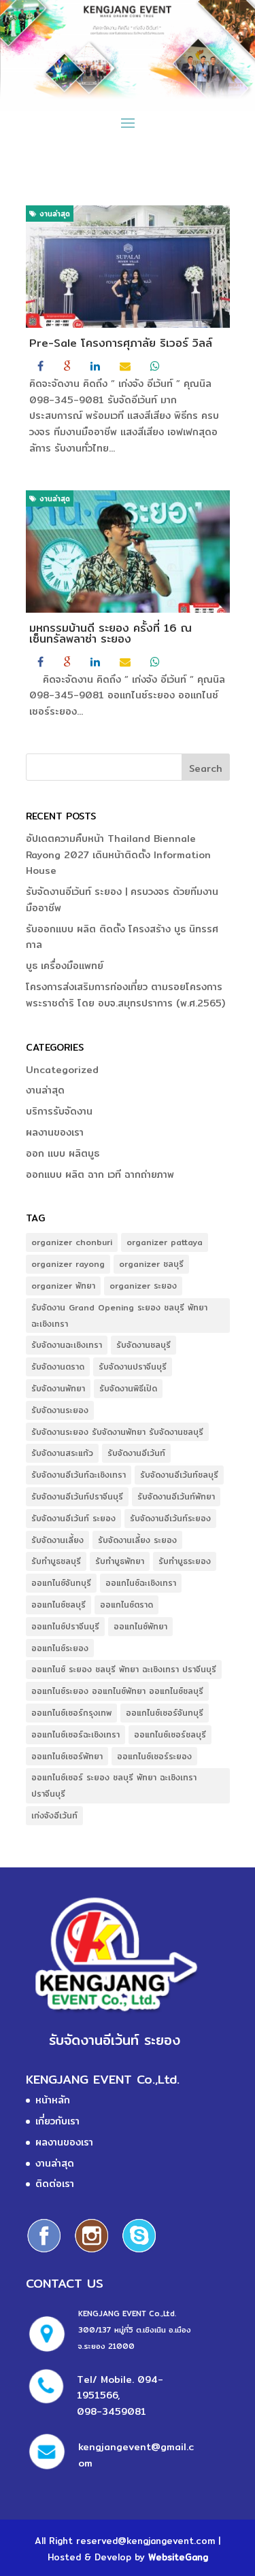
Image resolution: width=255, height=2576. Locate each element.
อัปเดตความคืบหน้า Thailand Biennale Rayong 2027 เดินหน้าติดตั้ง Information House (118, 855)
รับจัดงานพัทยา (58, 1388)
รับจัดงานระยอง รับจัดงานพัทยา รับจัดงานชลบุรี (117, 1432)
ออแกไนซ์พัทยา (140, 1626)
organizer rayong (68, 1264)
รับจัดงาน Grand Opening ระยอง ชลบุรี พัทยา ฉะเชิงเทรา (119, 1316)
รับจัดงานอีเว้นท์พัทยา (176, 1496)
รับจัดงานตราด (58, 1367)
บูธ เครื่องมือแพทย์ (65, 966)
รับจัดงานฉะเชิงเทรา (67, 1345)
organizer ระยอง (143, 1286)
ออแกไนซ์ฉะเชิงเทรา (141, 1583)
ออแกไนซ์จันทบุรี (61, 1583)
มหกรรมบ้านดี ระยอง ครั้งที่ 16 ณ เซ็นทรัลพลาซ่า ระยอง (111, 633)
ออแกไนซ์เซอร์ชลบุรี (170, 1734)
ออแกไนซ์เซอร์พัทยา (67, 1756)
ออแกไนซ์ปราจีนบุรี (65, 1626)
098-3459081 (112, 2411)
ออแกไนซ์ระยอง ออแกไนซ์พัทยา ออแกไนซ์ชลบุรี (117, 1691)
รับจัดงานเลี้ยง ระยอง (137, 1540)
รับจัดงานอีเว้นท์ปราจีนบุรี (77, 1496)
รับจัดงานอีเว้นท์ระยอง (170, 1518)
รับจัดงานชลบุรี (143, 1345)
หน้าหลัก (53, 2100)
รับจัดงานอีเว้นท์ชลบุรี (179, 1475)
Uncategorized (62, 1070)
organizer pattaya (165, 1242)
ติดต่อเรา (55, 2184)
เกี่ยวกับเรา (57, 2121)
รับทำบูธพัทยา (120, 1561)
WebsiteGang (178, 2557)
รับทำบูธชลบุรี (56, 1561)
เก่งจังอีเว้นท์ (54, 1815)
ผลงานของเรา (55, 1132)
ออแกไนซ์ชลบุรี (58, 1605)
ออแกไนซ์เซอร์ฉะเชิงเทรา (75, 1734)
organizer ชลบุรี (151, 1264)
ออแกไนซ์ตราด (126, 1605)
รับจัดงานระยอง (60, 1410)
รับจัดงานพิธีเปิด (128, 1388)
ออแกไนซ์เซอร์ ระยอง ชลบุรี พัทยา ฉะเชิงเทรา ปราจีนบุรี (114, 1785)
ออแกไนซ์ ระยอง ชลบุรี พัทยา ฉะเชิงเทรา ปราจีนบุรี (124, 1669)
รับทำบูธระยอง (185, 1561)
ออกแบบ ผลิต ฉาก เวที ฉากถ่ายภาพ (100, 1174)
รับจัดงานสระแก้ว (62, 1453)
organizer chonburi (72, 1242)
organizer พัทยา (63, 1286)
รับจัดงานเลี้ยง (57, 1540)
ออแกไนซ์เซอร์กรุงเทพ (71, 1713)
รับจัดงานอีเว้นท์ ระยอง (73, 1518)
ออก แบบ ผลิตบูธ (63, 1153)
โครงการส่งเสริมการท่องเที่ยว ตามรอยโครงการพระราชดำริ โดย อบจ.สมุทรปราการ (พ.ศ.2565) (125, 995)
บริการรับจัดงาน (59, 1111)
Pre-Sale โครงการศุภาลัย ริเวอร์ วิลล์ (121, 343)
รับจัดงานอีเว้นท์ (136, 1453)
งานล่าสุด (53, 214)
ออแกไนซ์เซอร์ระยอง (154, 1756)
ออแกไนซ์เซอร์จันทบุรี (165, 1713)
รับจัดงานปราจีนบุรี (133, 1367)
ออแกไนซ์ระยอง (60, 1648)
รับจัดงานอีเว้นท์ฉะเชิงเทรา (79, 1475)
